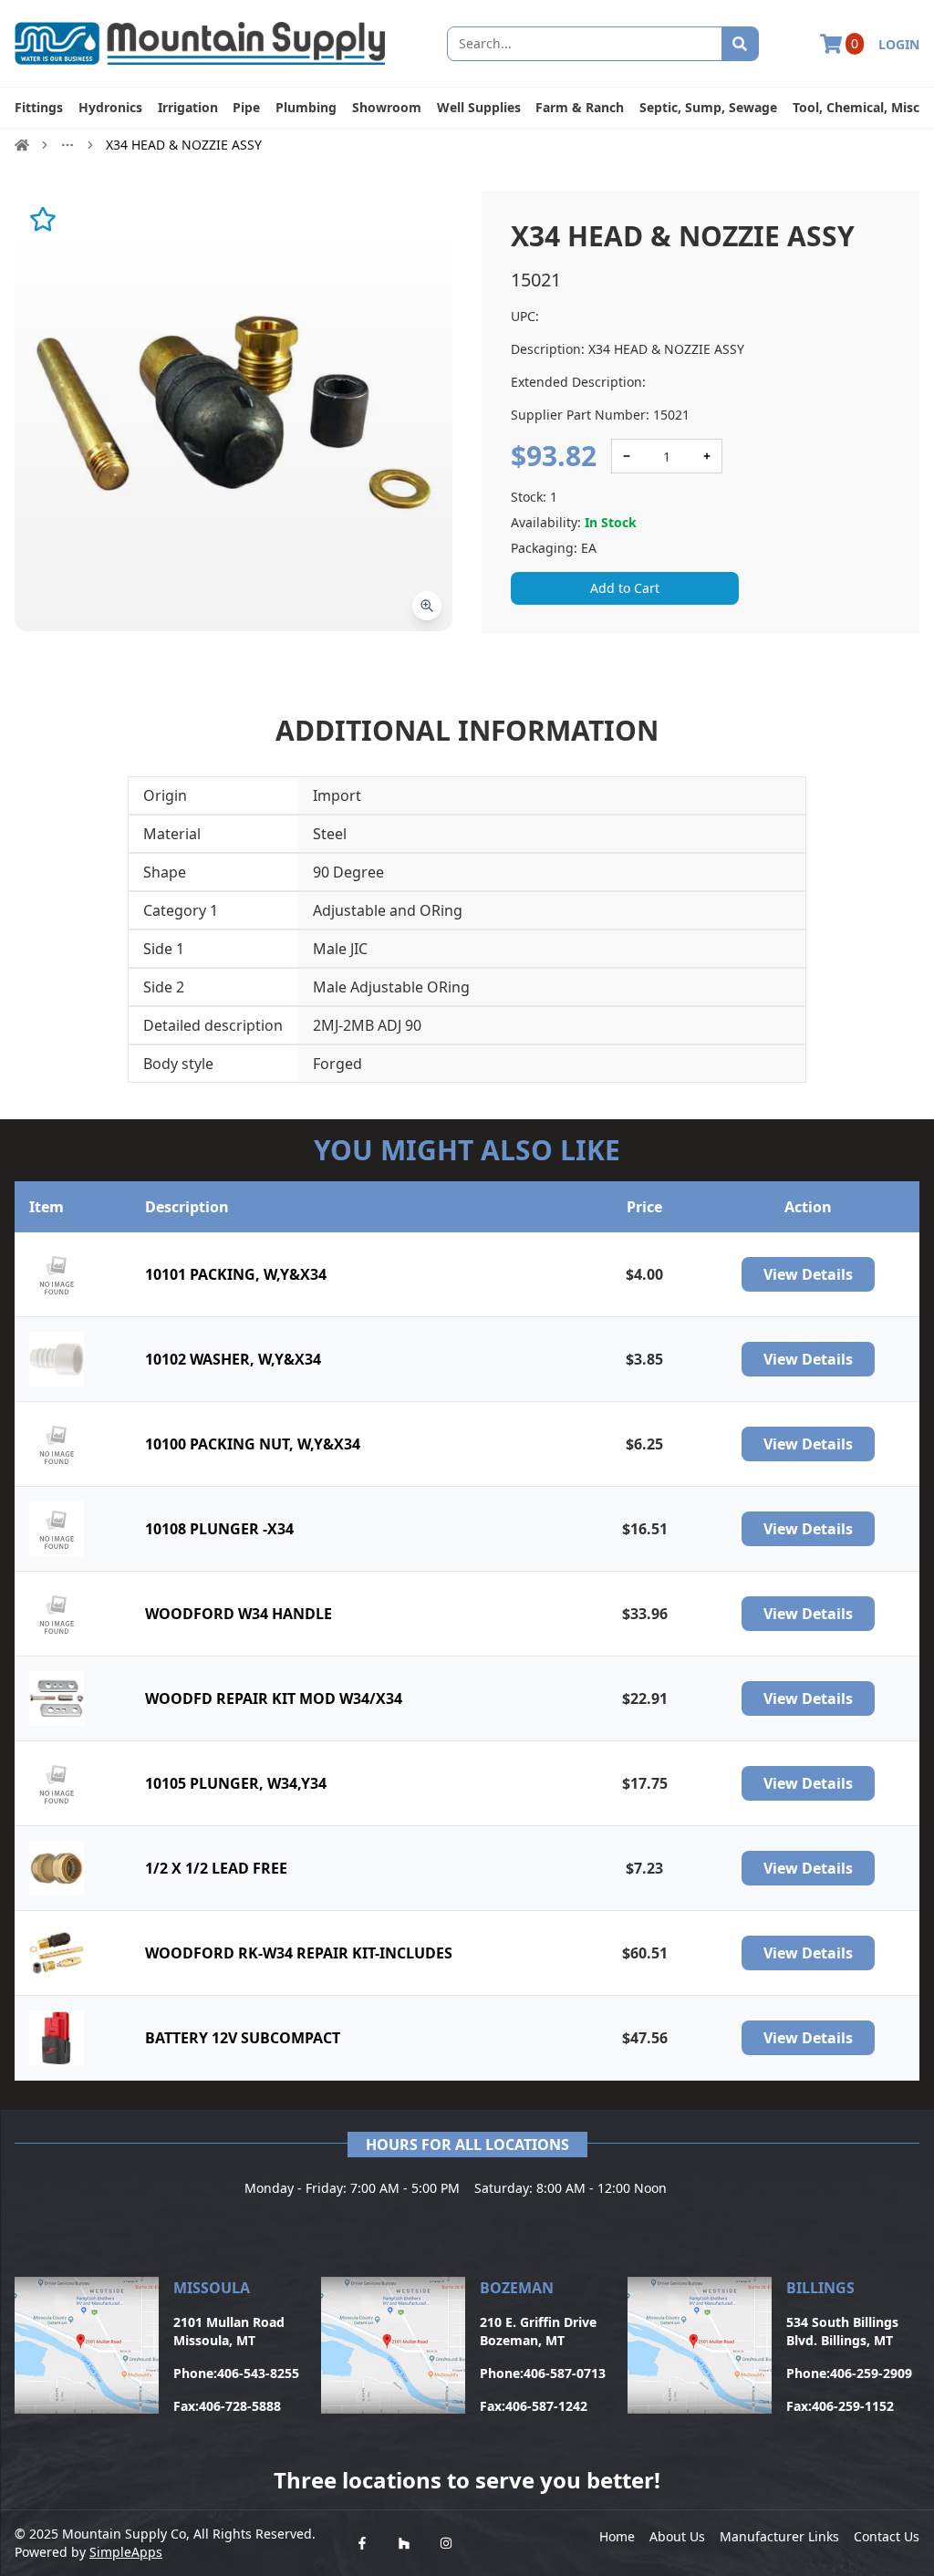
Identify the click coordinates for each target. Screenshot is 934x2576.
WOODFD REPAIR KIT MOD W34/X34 (274, 1698)
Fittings (39, 107)
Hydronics (110, 107)
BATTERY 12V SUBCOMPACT (243, 2038)
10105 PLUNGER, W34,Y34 (236, 1783)
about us (677, 2536)
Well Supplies (479, 107)
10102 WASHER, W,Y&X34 (233, 1359)
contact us (887, 2536)
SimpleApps (126, 2552)
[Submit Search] (740, 44)
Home (617, 2536)
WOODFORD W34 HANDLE (239, 1614)
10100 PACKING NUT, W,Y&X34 (253, 1444)
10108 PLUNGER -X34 (219, 1529)
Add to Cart (625, 588)
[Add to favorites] (43, 219)
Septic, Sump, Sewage (708, 107)
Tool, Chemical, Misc (856, 107)
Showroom (387, 107)
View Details (808, 1274)
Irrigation (188, 107)
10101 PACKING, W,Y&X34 (236, 1274)
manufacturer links (779, 2536)
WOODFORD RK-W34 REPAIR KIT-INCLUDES (299, 1953)
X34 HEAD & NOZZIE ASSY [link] (184, 145)
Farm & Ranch (580, 107)
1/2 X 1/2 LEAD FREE (216, 1868)
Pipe (246, 107)
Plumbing (306, 107)
